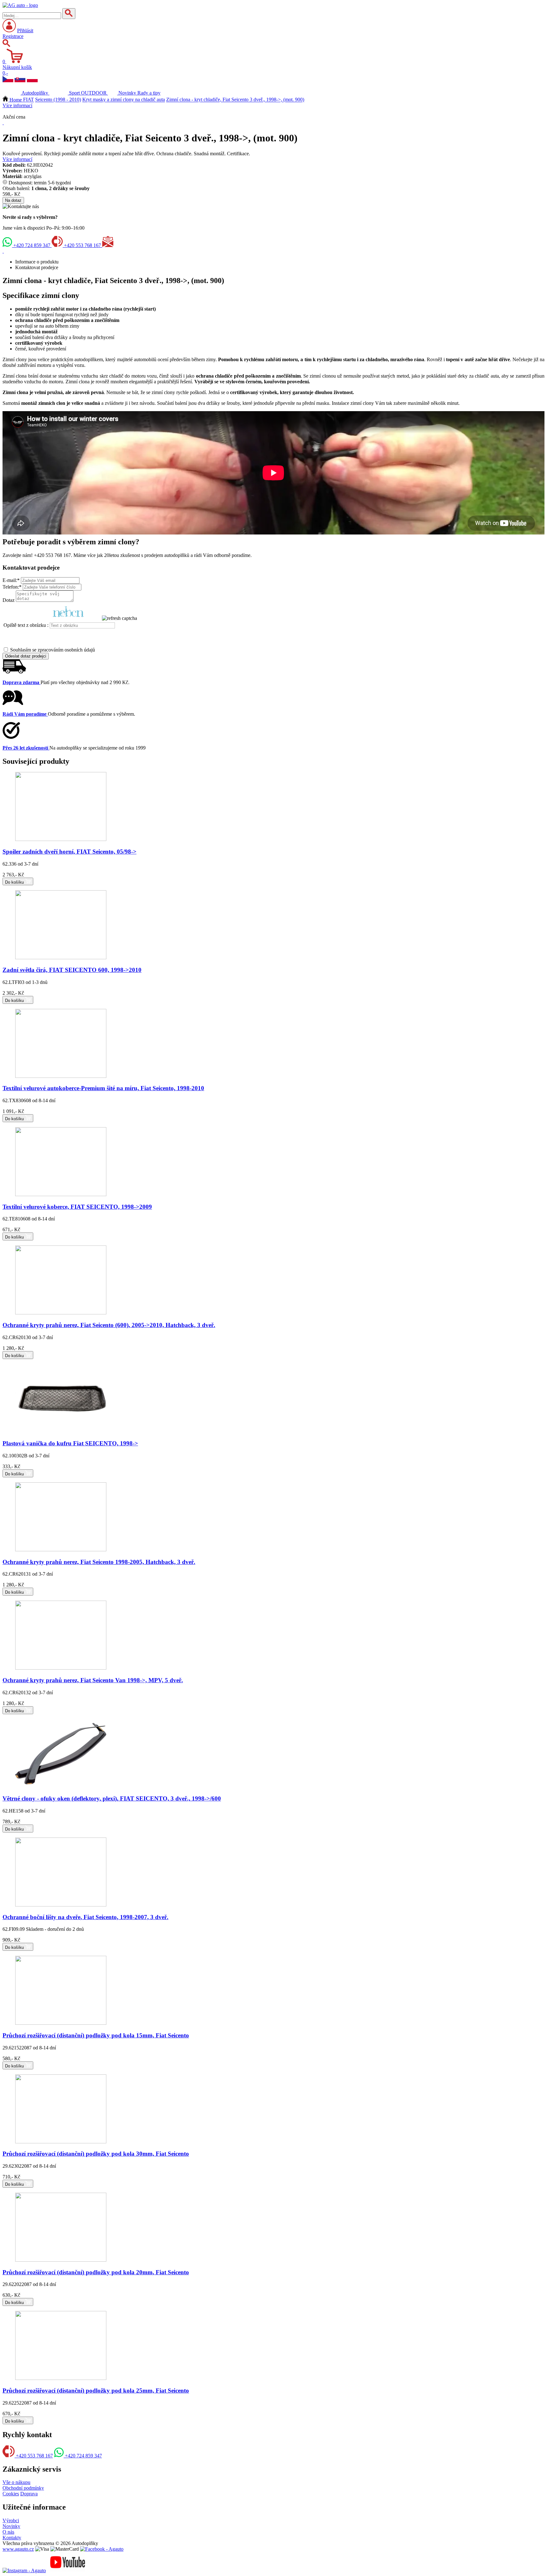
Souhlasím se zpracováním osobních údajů (53, 650)
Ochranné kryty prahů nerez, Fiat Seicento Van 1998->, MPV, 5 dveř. (93, 1680)
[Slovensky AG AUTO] (20, 80)
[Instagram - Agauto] (24, 2570)
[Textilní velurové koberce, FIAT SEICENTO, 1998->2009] (61, 1194)
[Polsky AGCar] (32, 80)
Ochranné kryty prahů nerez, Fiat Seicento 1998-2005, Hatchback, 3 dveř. (99, 1562)
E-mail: (11, 580)
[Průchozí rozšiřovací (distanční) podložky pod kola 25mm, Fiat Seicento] (61, 2378)
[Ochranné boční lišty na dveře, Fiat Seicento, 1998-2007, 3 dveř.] (61, 1905)
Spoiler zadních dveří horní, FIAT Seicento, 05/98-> (69, 852)
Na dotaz (13, 200)
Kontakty (12, 2538)
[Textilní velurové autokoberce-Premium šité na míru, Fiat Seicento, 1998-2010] (61, 1076)
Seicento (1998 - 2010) (58, 100)
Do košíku (15, 882)
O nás (8, 2532)
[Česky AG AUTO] (8, 80)
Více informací (17, 105)
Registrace (13, 36)
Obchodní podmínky (23, 2488)
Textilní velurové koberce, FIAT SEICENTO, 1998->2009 (77, 1207)
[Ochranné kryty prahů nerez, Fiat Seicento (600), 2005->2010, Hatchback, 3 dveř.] (61, 1313)
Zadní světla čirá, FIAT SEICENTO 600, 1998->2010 (72, 970)
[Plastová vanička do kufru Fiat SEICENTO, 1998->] (61, 1431)
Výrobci (11, 2520)
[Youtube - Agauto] (68, 2570)
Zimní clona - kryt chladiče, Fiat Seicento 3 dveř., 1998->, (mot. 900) (235, 100)
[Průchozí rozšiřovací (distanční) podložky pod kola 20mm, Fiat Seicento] (61, 2260)
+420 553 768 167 (82, 245)
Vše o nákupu (16, 2482)
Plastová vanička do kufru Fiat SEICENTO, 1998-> (70, 1443)
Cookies (11, 2494)
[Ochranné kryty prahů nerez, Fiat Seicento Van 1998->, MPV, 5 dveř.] (61, 1668)
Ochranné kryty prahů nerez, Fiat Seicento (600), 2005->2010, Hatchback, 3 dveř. (109, 1325)
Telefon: (12, 587)
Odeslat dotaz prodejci (26, 656)
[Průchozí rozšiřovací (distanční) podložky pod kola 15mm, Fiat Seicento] (61, 2023)
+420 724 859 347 (32, 245)
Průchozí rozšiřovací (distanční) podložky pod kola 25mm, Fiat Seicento (96, 2391)
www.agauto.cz (18, 2549)
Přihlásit (25, 31)
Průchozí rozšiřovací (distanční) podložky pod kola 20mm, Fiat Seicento (96, 2272)
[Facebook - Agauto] (102, 2549)
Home (16, 100)
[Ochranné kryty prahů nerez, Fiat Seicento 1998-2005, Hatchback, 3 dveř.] (61, 1550)
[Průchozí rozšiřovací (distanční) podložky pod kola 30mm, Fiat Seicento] (61, 2142)
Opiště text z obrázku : (26, 625)
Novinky (11, 2526)
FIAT (28, 100)
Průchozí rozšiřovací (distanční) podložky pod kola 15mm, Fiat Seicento (96, 2035)
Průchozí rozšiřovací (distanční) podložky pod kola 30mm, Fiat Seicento (96, 2154)
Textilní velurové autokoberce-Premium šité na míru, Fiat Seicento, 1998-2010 (103, 1088)
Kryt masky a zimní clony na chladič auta (124, 100)
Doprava (29, 2494)
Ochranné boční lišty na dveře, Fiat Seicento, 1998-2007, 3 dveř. (85, 1917)
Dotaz (9, 600)
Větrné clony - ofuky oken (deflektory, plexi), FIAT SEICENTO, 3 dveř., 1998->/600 (112, 1798)
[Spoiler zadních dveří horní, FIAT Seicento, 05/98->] (61, 839)
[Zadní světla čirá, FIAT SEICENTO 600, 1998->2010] (61, 958)
